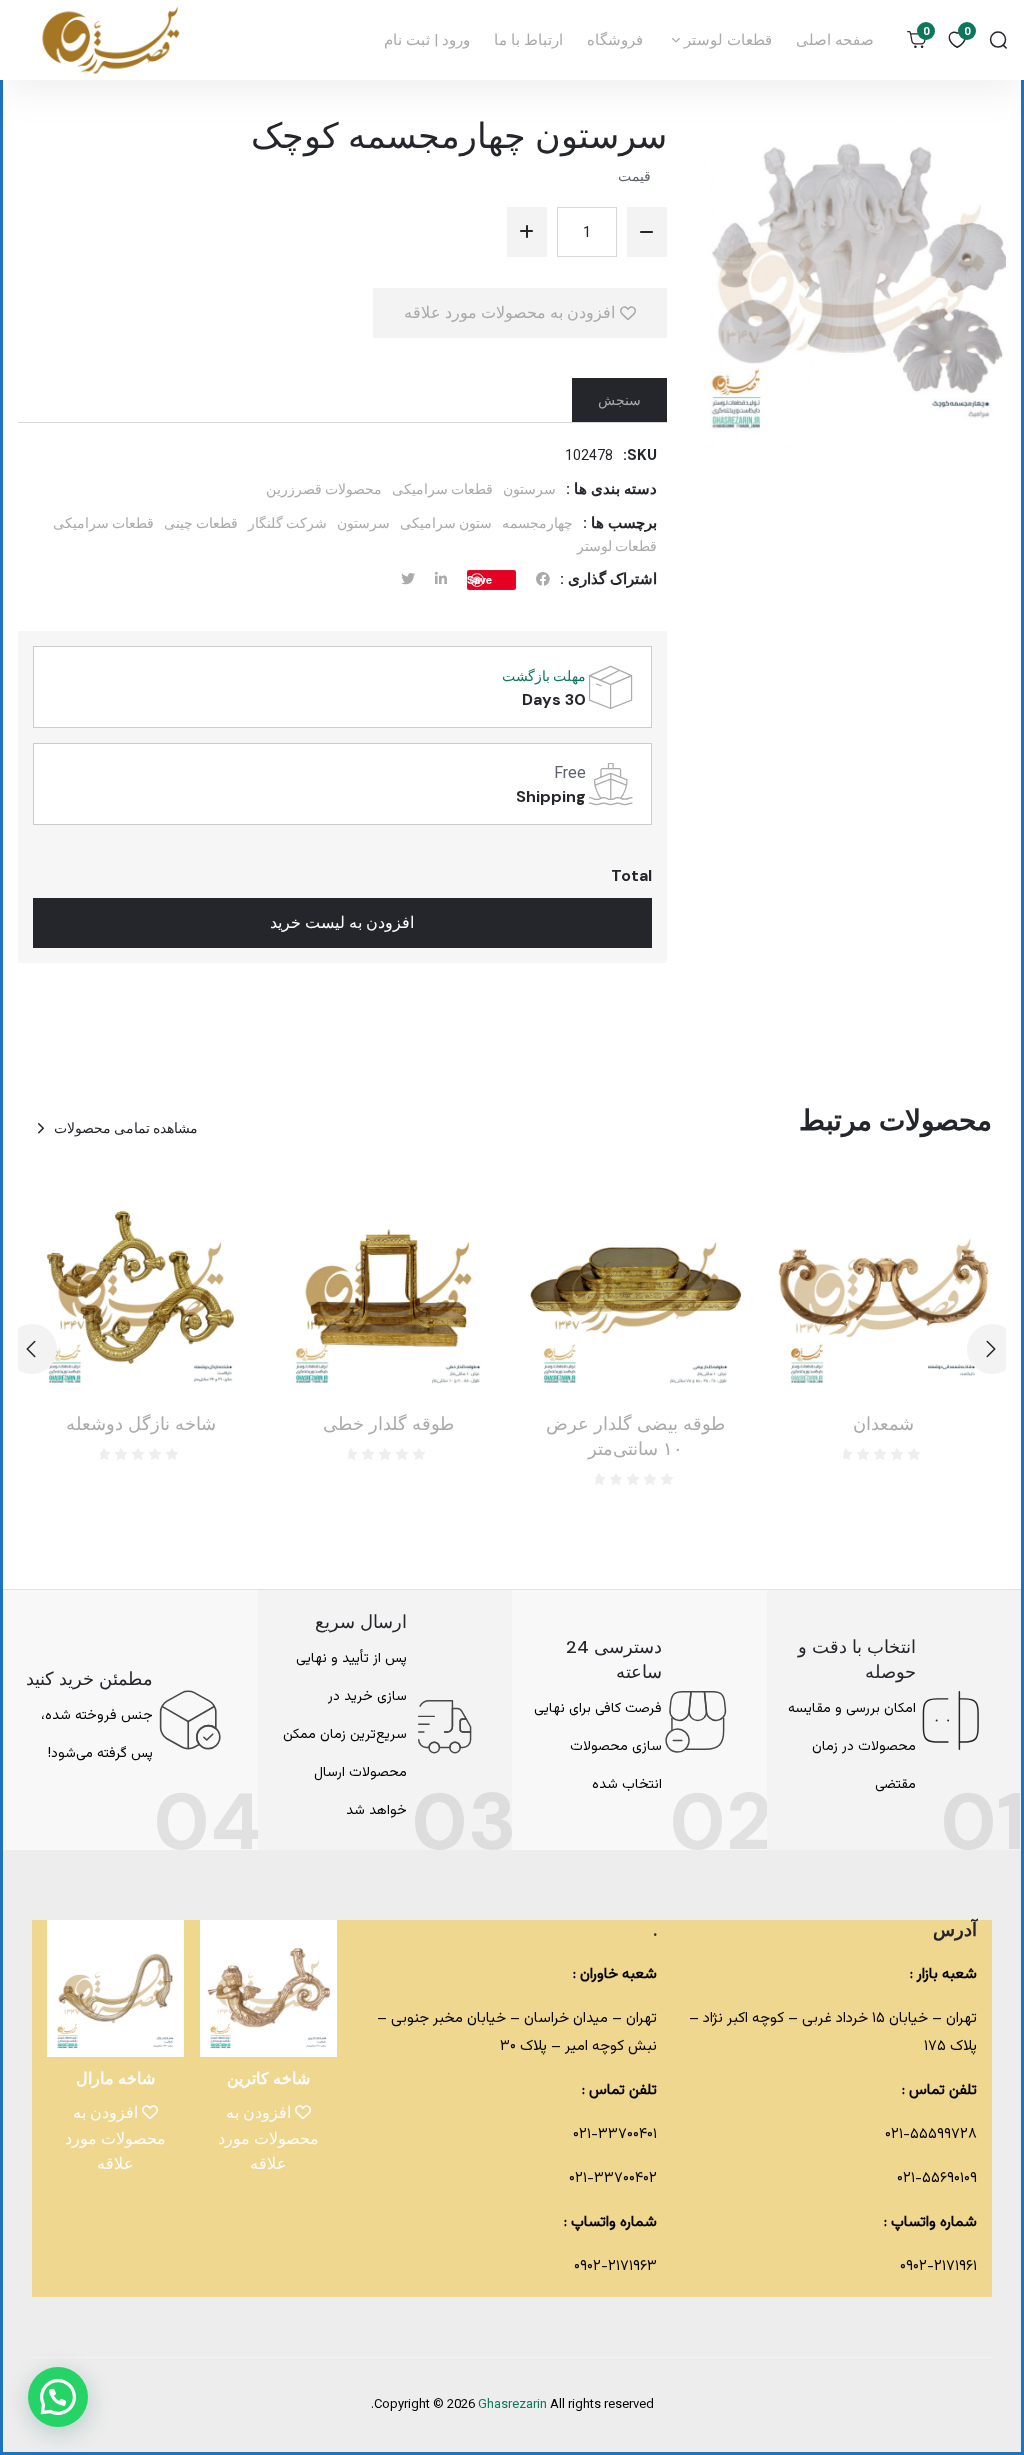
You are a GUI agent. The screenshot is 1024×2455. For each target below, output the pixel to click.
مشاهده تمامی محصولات (126, 1128)
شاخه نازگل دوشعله (141, 1424)
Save (479, 579)
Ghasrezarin (514, 2405)
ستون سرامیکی (446, 523)
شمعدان (883, 1424)
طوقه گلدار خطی (388, 1424)
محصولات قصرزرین (324, 489)
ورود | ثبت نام (427, 40)
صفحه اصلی (835, 40)
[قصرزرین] (112, 40)
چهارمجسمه (537, 523)
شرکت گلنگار (287, 523)
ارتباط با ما (528, 40)
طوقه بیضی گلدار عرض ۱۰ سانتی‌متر (635, 1436)
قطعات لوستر (726, 40)
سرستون (529, 489)
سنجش (619, 400)
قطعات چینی (201, 523)
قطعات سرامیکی (442, 489)
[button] (32, 1349)
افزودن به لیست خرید (342, 922)
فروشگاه (615, 40)
